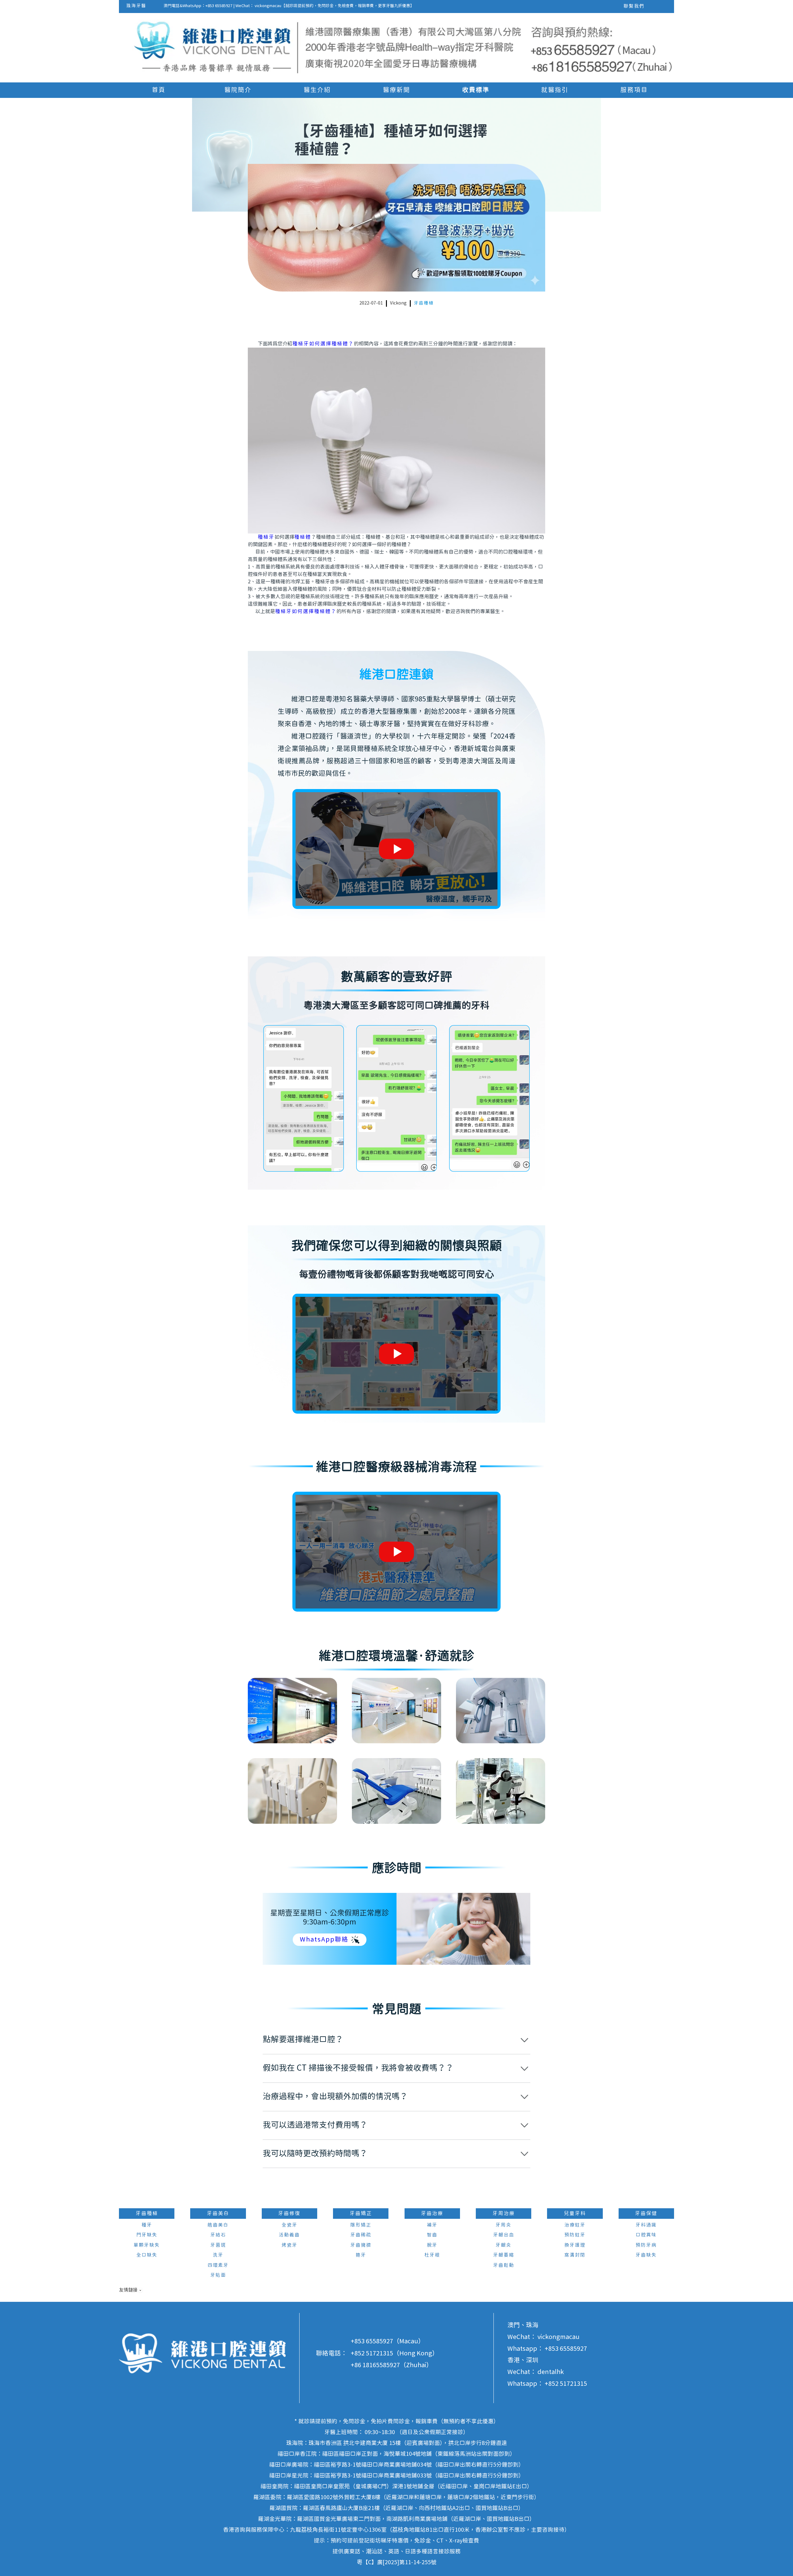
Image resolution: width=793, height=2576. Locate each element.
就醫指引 (555, 90)
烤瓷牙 (289, 2245)
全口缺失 (147, 2255)
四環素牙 (218, 2265)
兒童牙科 (575, 2214)
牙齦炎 (504, 2245)
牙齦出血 (504, 2235)
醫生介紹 (317, 90)
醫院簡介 (238, 90)
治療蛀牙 (575, 2225)
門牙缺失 (147, 2235)
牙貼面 (218, 2275)
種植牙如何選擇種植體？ (323, 344)
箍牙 (361, 2255)
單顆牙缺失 (147, 2245)
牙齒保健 (646, 2214)
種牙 (147, 2225)
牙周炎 (504, 2225)
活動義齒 (289, 2235)
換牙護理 (575, 2245)
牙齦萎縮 (504, 2255)
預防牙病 (646, 2245)
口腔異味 (646, 2235)
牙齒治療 (432, 2214)
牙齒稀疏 (361, 2235)
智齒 (432, 2235)
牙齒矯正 (361, 2214)
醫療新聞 (396, 90)
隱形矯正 (361, 2225)
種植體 (303, 537)
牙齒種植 (424, 303)
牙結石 (218, 2235)
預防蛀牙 (575, 2235)
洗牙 (218, 2255)
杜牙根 (432, 2255)
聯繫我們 (634, 6)
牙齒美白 (218, 2214)
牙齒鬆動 (504, 2265)
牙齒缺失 (646, 2255)
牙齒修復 (289, 2214)
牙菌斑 (218, 2245)
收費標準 (476, 90)
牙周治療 (504, 2214)
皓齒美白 (218, 2225)
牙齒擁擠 (361, 2245)
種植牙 (266, 537)
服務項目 (634, 90)
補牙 (432, 2225)
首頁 (159, 90)
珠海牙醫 (136, 6)
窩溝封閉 (575, 2255)
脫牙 (432, 2245)
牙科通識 (646, 2225)
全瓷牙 (289, 2225)
